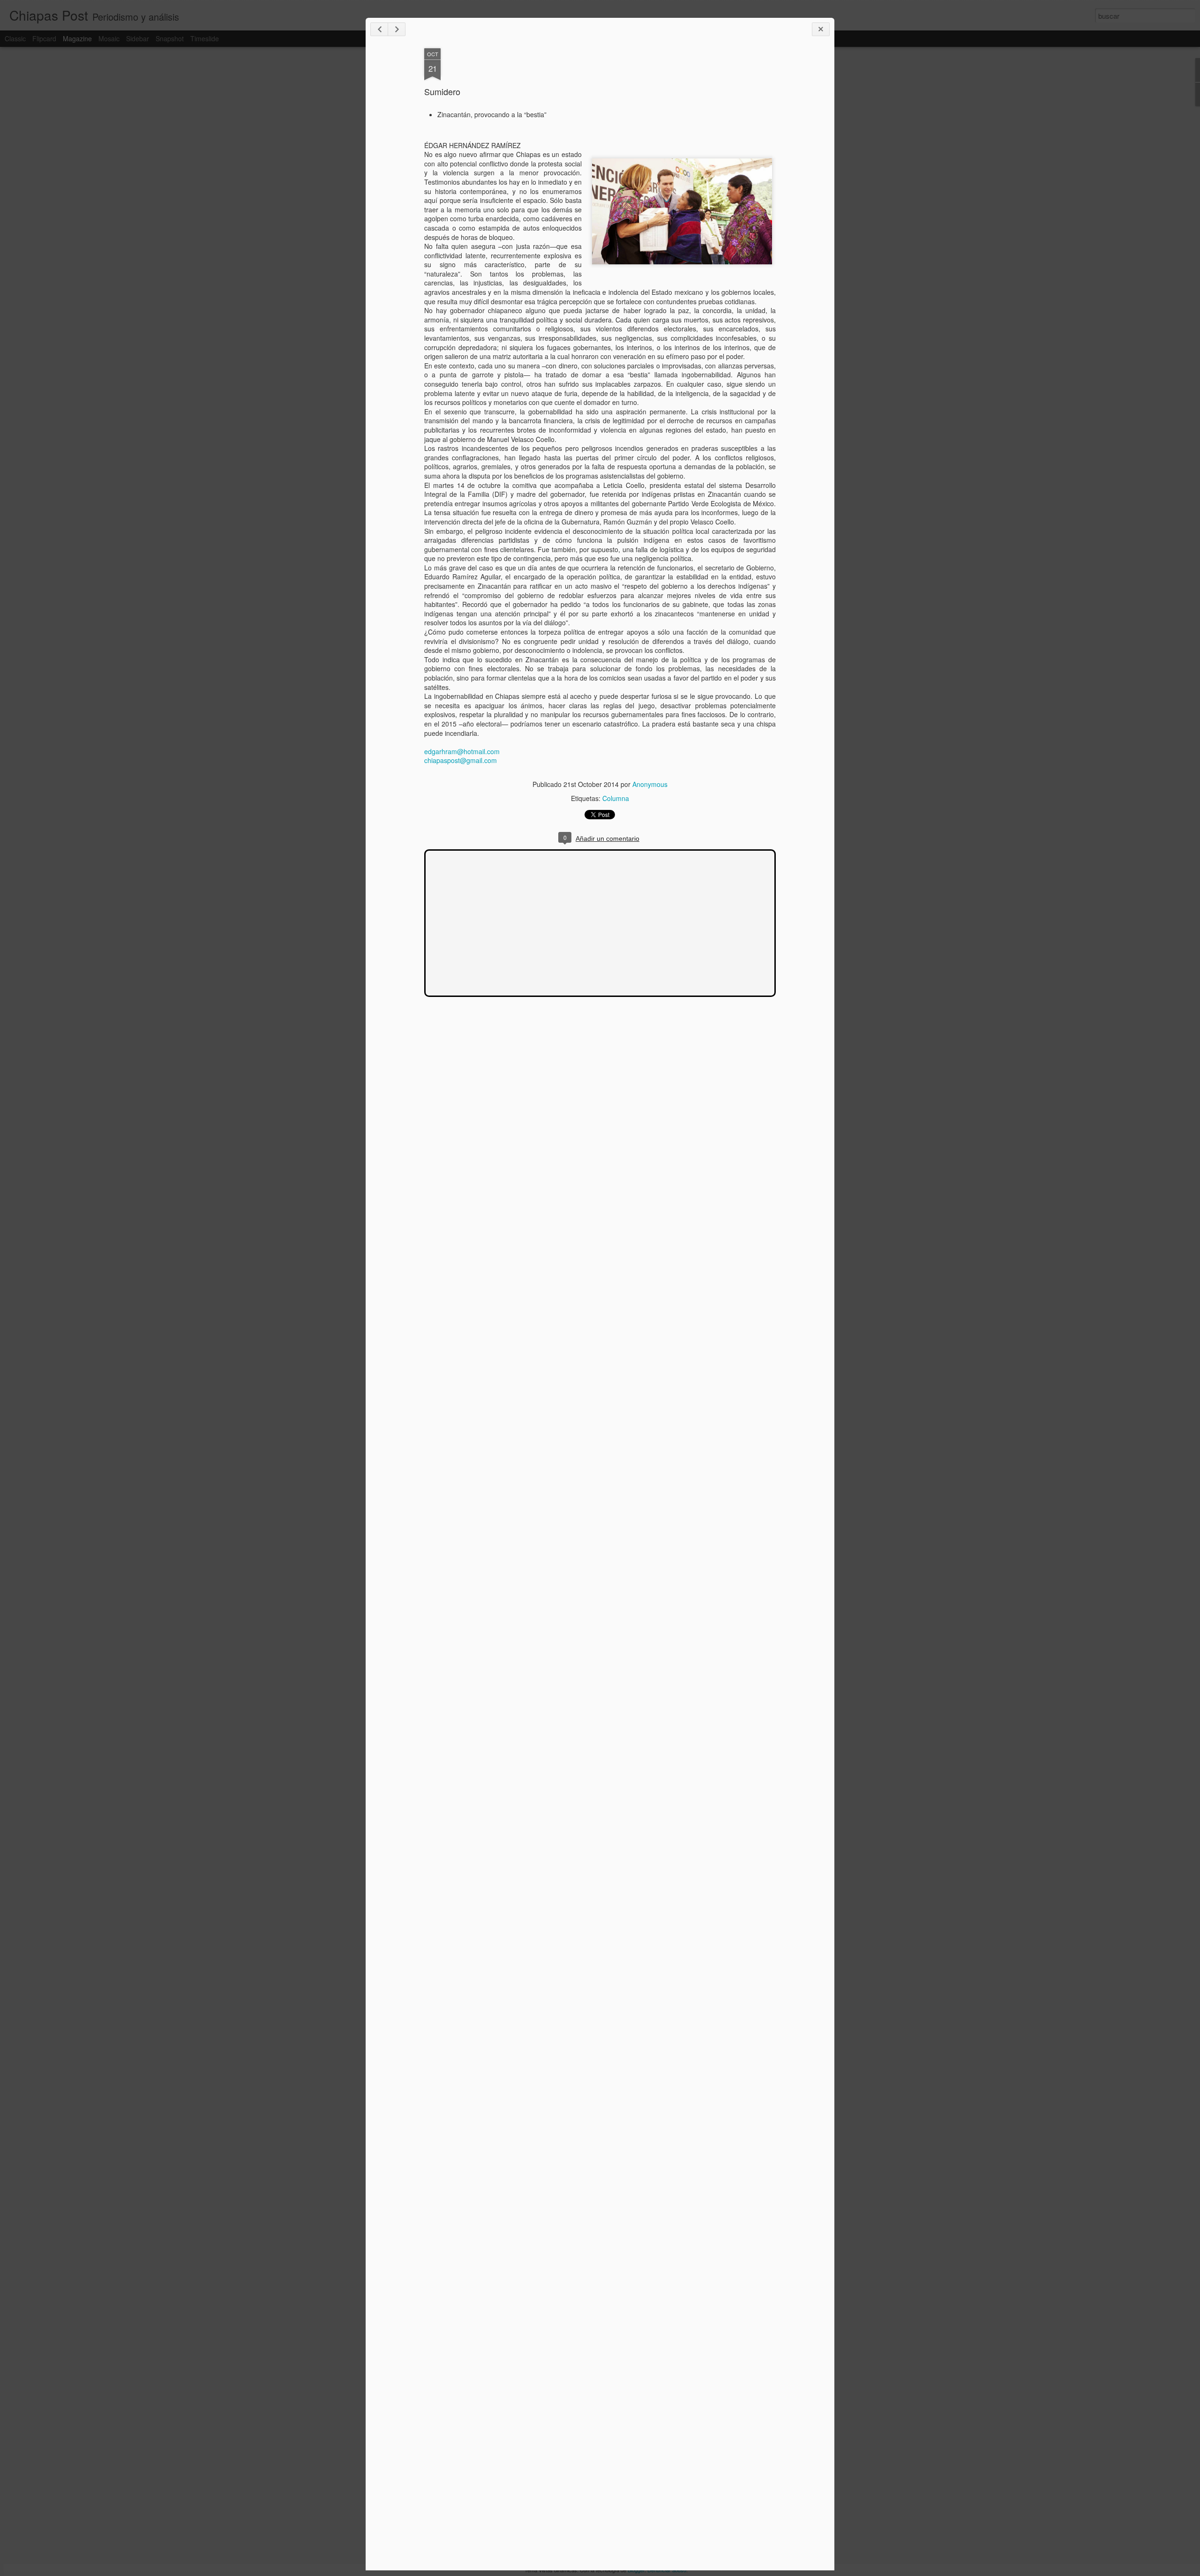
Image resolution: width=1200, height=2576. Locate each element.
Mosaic (109, 38)
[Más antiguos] (397, 29)
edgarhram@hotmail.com (462, 751)
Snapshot (170, 38)
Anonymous (650, 784)
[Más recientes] (379, 29)
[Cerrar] (821, 29)
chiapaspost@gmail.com (461, 760)
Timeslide (205, 38)
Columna (616, 798)
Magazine (77, 38)
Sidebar (138, 38)
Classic (15, 38)
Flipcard (44, 38)
